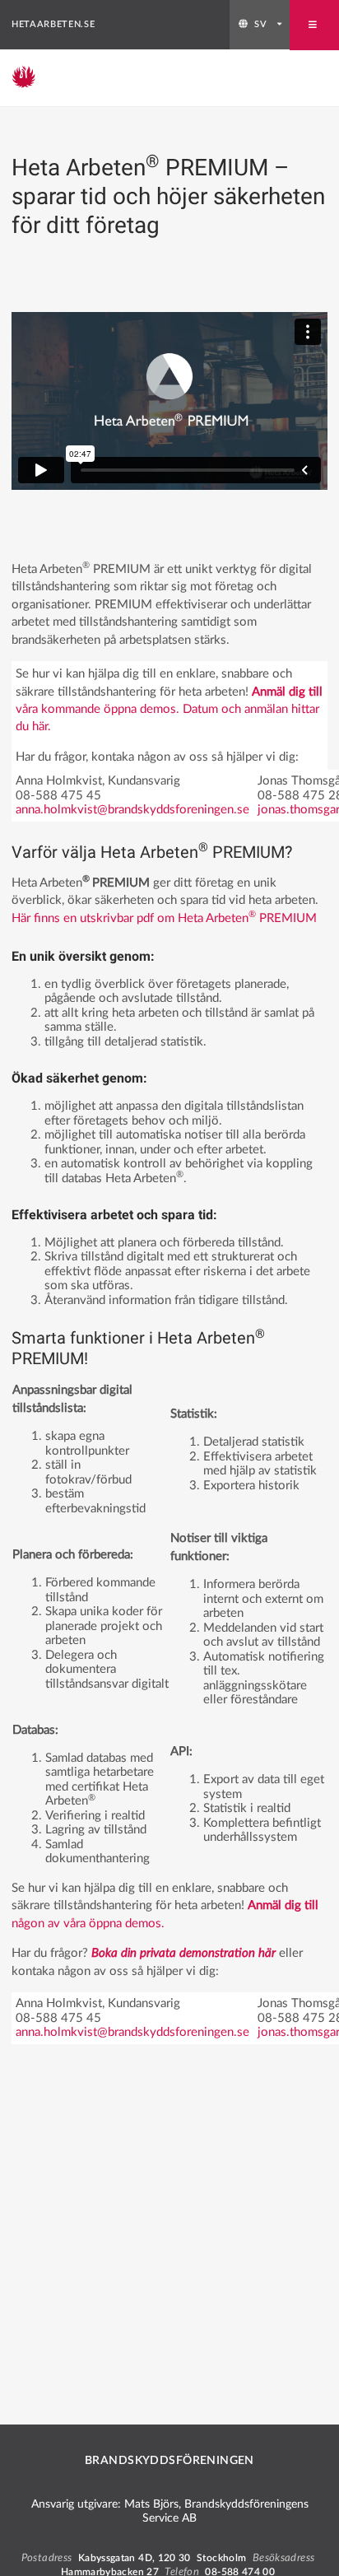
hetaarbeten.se (53, 24)
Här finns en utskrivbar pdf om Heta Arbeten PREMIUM (164, 918)
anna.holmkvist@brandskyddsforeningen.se (132, 810)
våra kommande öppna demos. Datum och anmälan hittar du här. (169, 710)
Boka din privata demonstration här (183, 1953)
